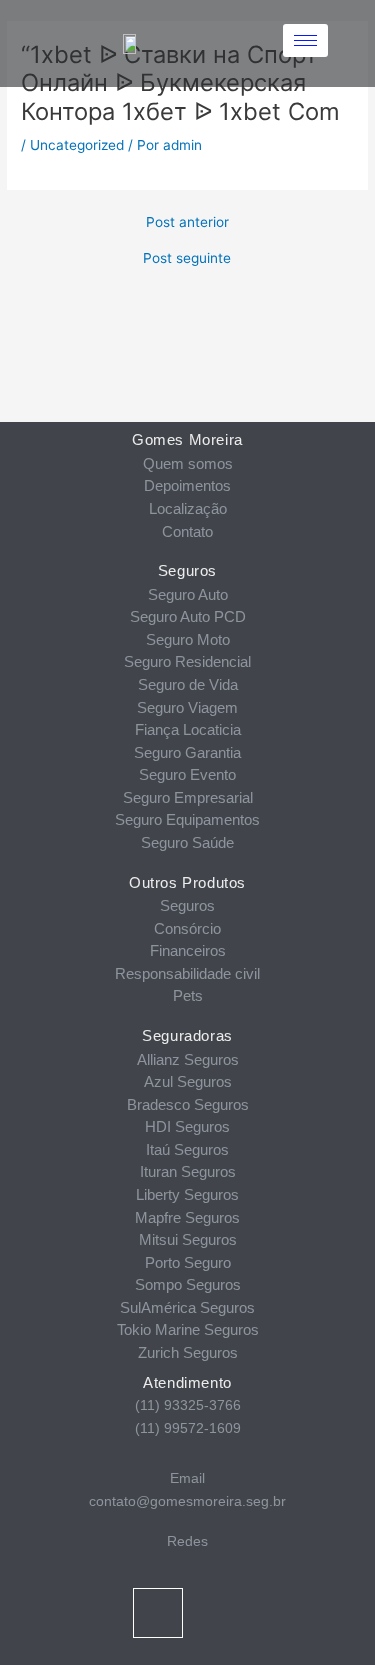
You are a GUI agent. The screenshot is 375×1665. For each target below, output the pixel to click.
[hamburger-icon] (305, 40)
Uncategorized (77, 145)
